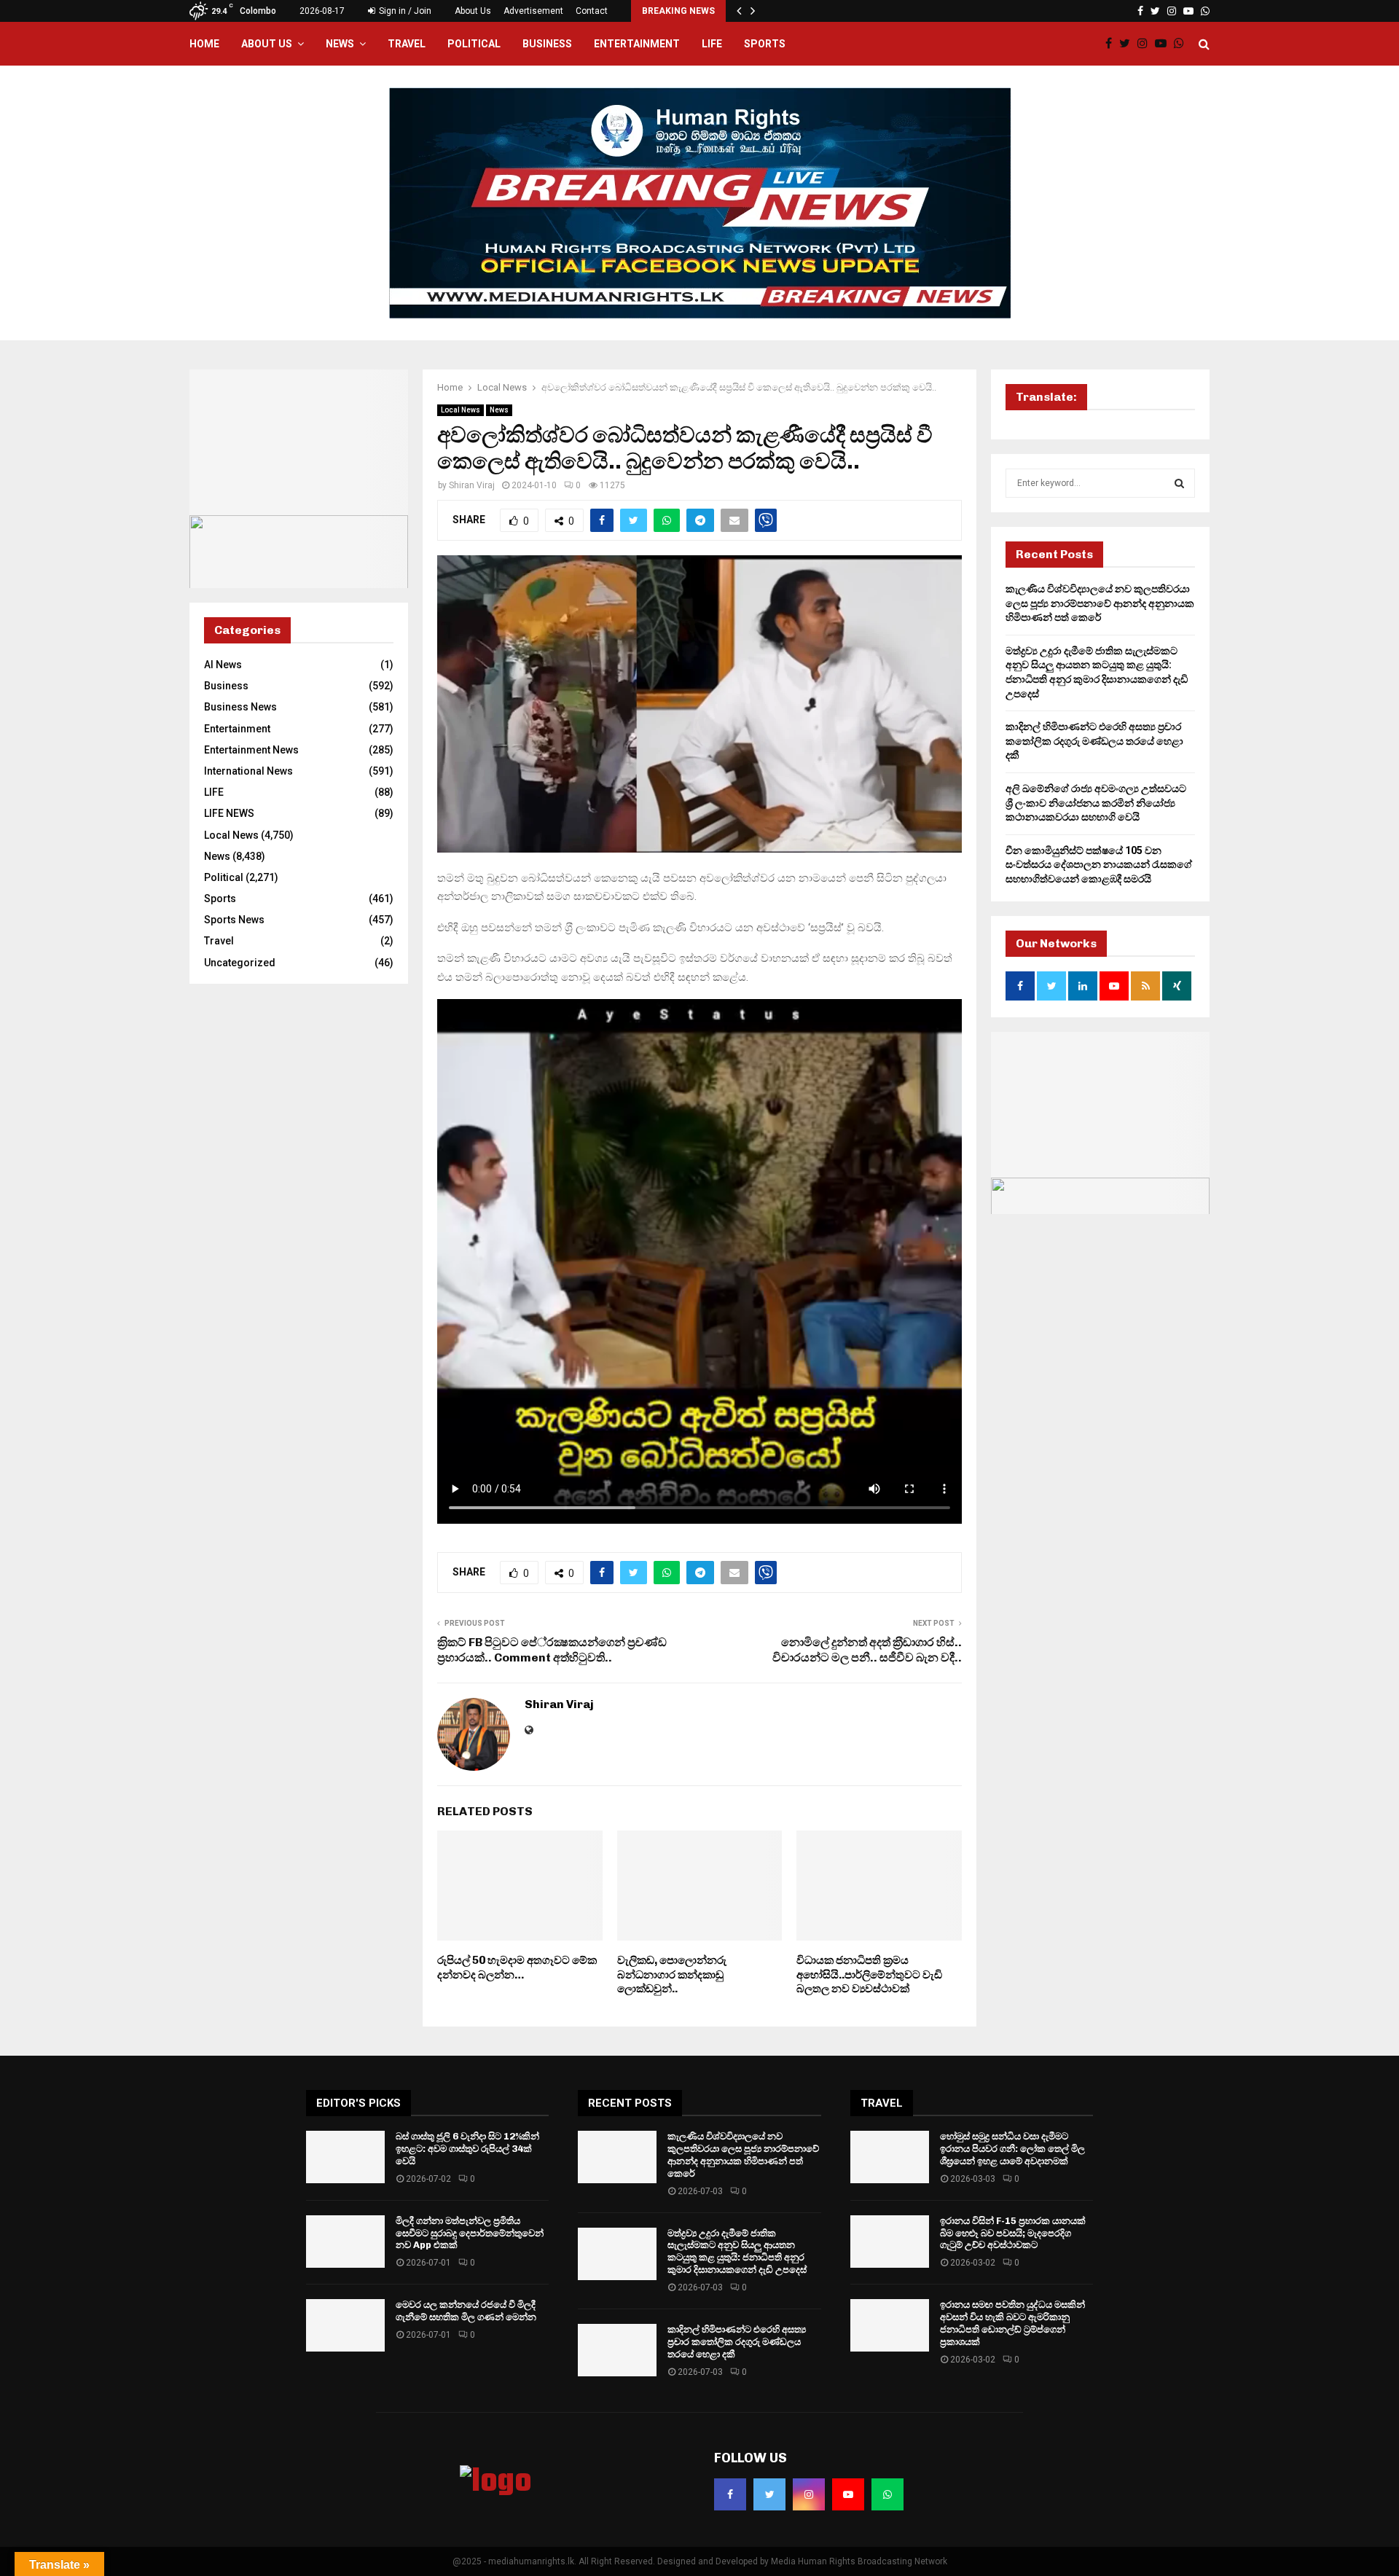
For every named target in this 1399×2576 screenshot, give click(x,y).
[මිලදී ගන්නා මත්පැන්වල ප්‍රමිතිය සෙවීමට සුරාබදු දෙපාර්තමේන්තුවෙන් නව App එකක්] (345, 2242)
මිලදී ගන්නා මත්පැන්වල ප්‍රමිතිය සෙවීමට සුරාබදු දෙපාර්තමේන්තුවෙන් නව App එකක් (470, 2233)
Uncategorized (240, 963)
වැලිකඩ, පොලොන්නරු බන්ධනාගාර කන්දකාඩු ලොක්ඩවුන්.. (672, 1974)
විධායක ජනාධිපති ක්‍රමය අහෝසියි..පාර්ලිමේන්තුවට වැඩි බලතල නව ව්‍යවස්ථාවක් (869, 1974)
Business (547, 44)
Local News (461, 410)
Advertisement (533, 11)
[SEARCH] (1179, 483)
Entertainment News (251, 750)
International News (248, 771)
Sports (765, 44)
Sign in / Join (404, 11)
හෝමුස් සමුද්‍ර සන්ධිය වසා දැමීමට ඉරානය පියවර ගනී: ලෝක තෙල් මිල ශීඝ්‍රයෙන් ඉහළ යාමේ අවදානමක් (1012, 2149)
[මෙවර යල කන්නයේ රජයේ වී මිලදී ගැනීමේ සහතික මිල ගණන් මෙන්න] (345, 2325)
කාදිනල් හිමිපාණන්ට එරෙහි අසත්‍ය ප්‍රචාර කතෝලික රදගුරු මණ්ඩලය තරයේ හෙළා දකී (1094, 741)
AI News (223, 665)
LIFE (712, 44)
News (340, 44)
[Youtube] (1164, 44)
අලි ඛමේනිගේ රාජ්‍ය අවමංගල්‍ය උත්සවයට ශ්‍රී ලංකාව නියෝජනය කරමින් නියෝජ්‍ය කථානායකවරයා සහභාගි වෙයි (1096, 803)
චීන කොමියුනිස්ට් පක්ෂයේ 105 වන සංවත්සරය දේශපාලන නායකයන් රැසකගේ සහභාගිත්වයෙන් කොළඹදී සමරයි (1099, 865)
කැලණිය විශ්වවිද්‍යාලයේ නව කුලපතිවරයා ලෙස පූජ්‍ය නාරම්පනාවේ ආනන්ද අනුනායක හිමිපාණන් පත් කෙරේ (1100, 603)
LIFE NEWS (229, 813)
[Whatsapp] (1183, 44)
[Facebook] (1112, 44)
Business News (240, 707)
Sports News (234, 920)
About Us (473, 11)
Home (204, 44)
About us (267, 44)
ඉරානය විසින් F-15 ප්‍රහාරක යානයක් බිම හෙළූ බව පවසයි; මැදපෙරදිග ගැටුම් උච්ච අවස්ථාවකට (1013, 2233)
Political (474, 44)
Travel (407, 44)
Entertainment (637, 44)
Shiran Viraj (472, 485)
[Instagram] (1146, 44)
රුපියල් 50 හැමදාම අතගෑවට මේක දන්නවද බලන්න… (517, 1968)
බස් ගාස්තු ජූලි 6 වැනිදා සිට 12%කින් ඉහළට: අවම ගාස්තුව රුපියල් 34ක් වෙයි (467, 2149)
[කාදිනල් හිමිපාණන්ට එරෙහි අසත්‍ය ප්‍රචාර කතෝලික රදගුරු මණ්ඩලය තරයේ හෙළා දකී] (617, 2350)
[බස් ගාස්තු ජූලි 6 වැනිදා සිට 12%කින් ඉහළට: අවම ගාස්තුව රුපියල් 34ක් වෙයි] (345, 2157)
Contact (592, 11)
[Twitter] (1128, 44)
